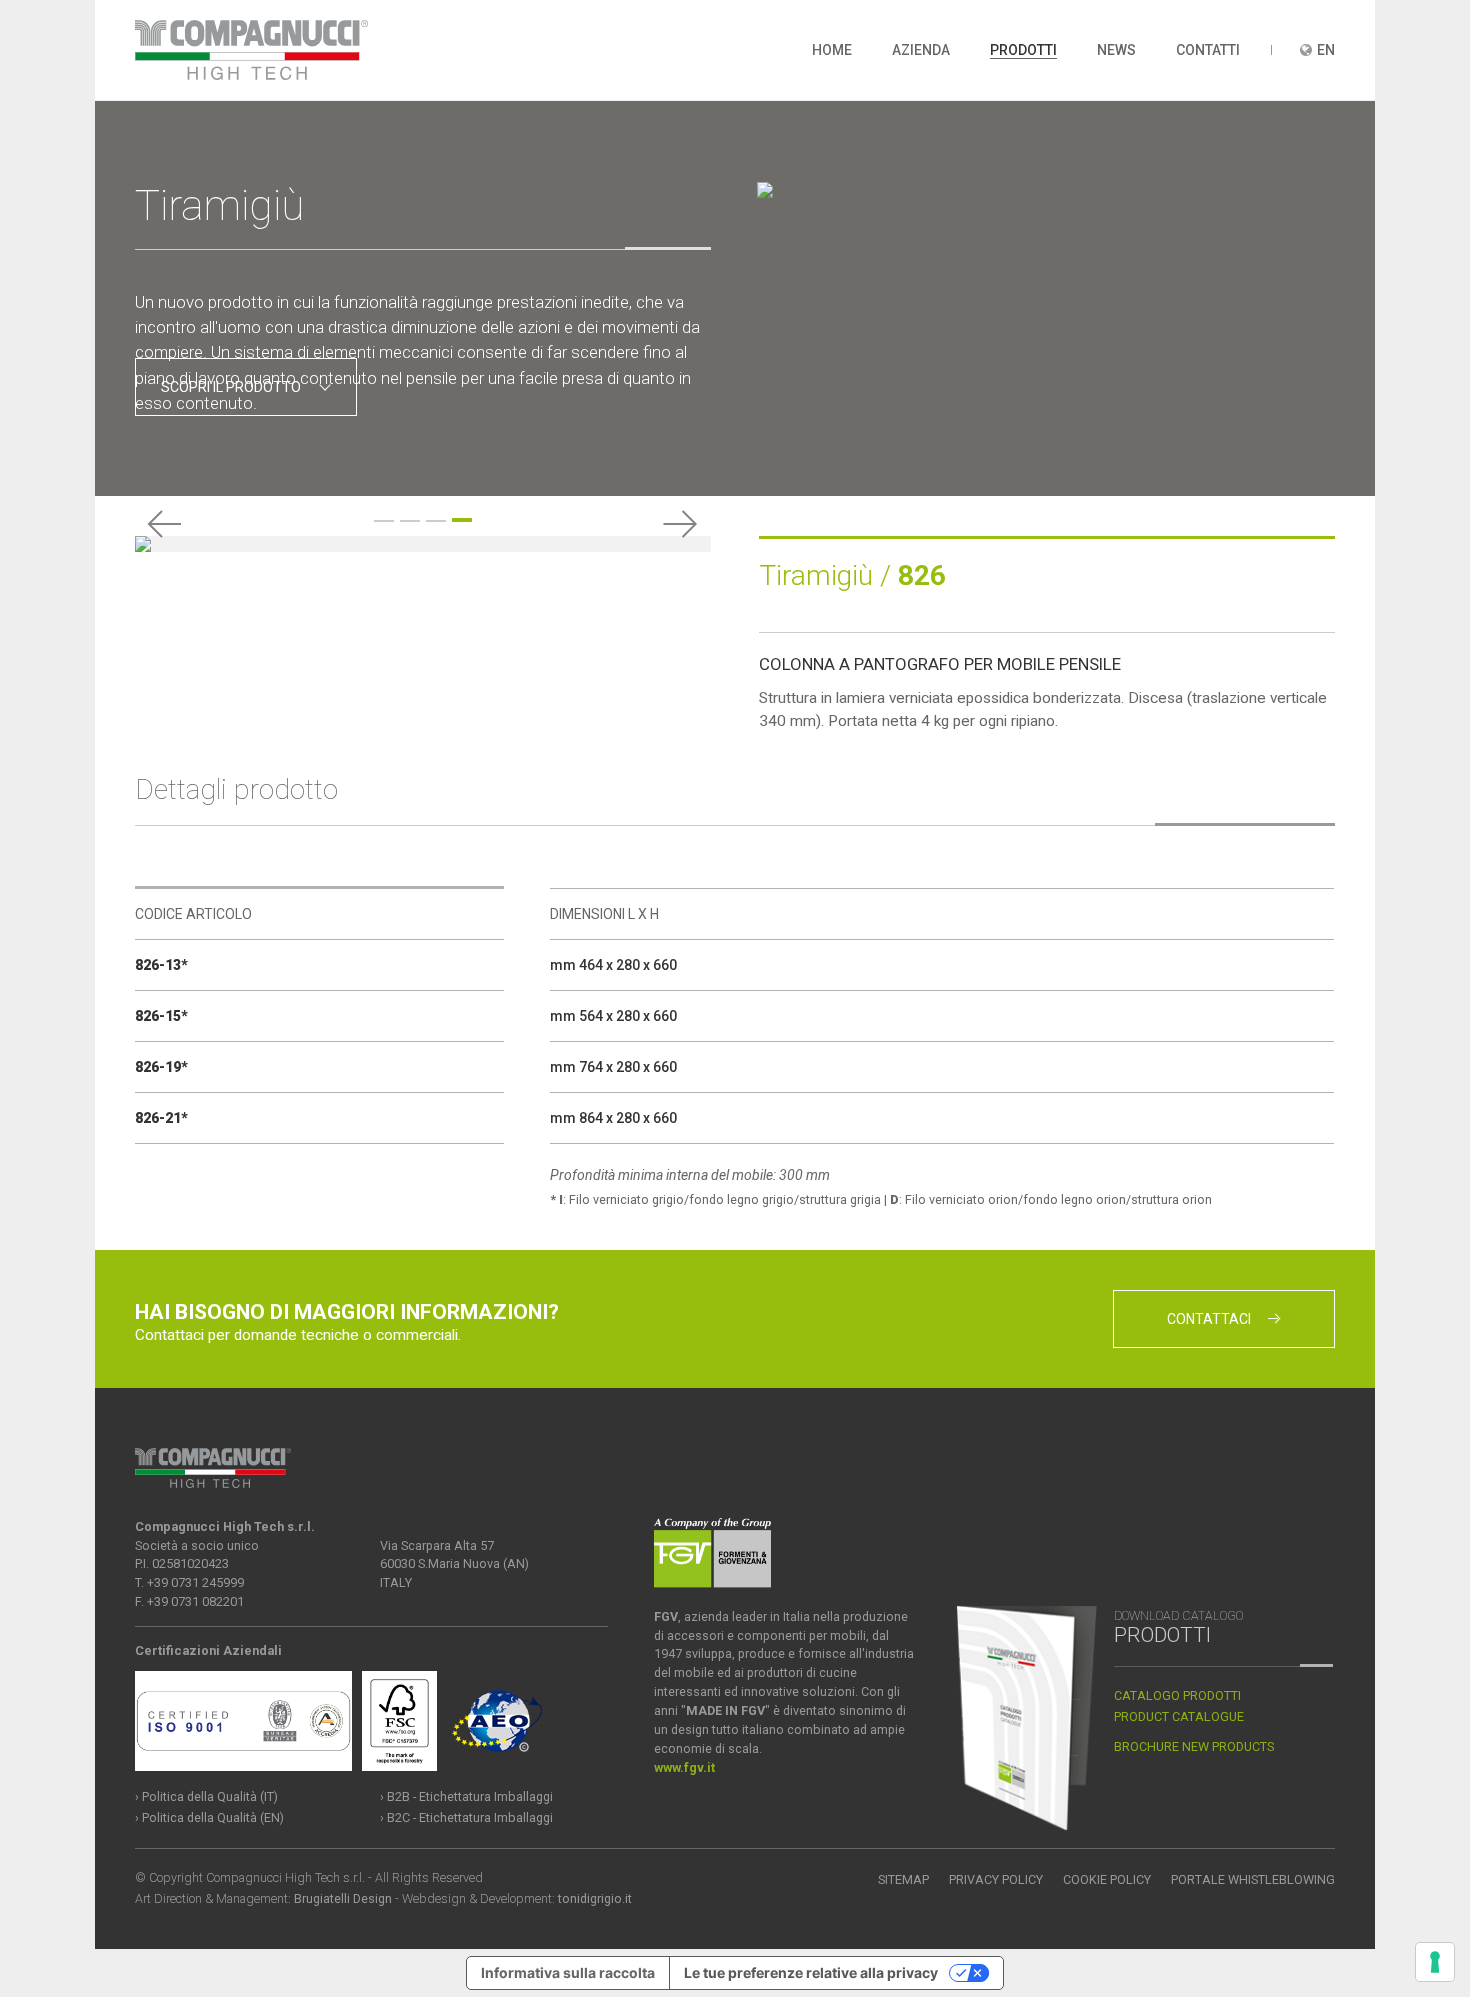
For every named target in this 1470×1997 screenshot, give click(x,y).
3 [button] (436, 521)
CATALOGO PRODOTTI (1177, 1695)
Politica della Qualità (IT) (210, 1796)
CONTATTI (1208, 50)
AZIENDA (921, 50)
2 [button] (410, 521)
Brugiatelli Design (343, 1898)
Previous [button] (165, 524)
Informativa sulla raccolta (568, 1972)
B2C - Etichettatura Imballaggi (470, 1817)
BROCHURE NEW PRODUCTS (1194, 1746)
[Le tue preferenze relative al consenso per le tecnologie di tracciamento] (1435, 1962)
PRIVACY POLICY (996, 1879)
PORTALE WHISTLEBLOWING (1253, 1879)
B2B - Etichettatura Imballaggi (470, 1796)
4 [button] (462, 520)
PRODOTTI (1023, 50)
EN (1326, 50)
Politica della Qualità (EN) (213, 1817)
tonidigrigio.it (595, 1898)
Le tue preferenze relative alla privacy (811, 1972)
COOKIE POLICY (1107, 1879)
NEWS (1116, 50)
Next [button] (681, 524)
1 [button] (384, 521)
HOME (832, 50)
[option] (423, 544)
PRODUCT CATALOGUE (1179, 1716)
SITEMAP (903, 1879)
